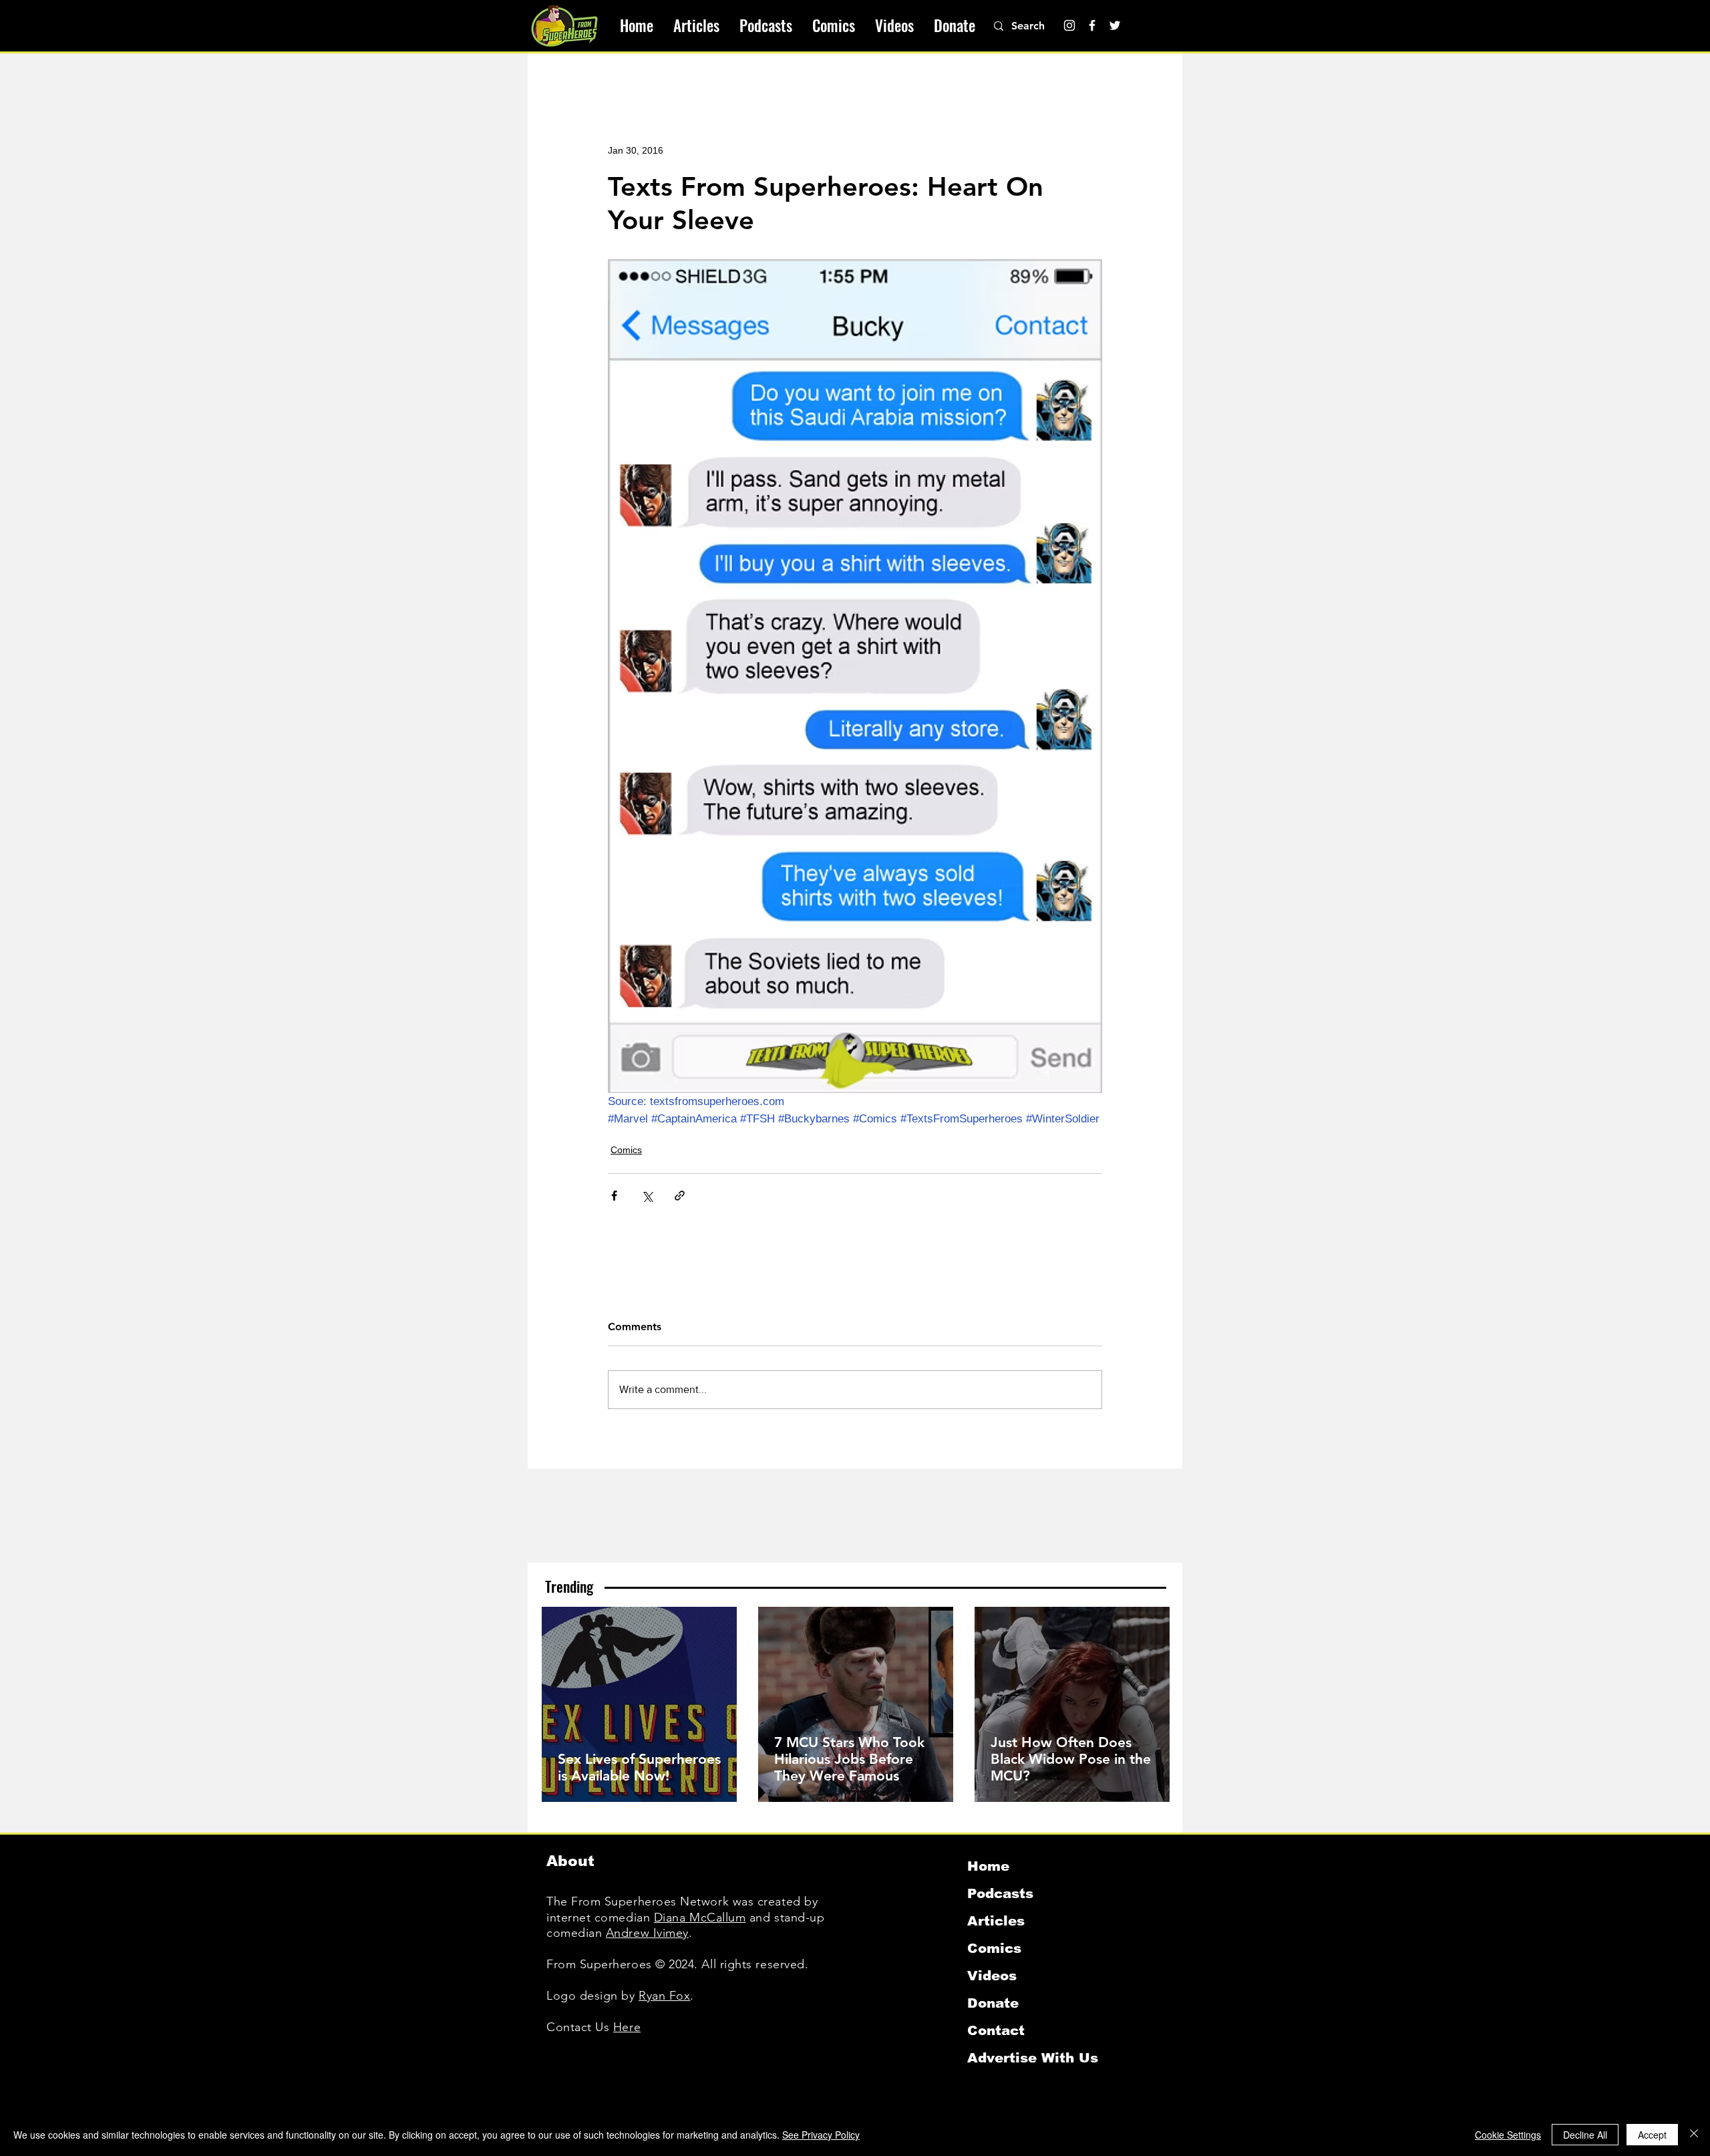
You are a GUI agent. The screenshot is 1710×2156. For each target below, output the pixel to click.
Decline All (1585, 2135)
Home (988, 1866)
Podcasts (1000, 1893)
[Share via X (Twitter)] (647, 1196)
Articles (996, 1921)
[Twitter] (1115, 25)
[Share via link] (680, 1196)
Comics (626, 1150)
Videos (992, 1976)
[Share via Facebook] (614, 1196)
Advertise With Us (1033, 2058)
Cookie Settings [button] (1508, 2135)
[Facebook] (1092, 25)
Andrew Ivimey (647, 1933)
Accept (1652, 2135)
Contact (996, 2030)
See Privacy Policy (821, 2135)
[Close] (1694, 2135)
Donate (993, 2003)
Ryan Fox (664, 1996)
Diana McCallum (700, 1917)
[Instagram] (1069, 25)
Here (627, 2027)
